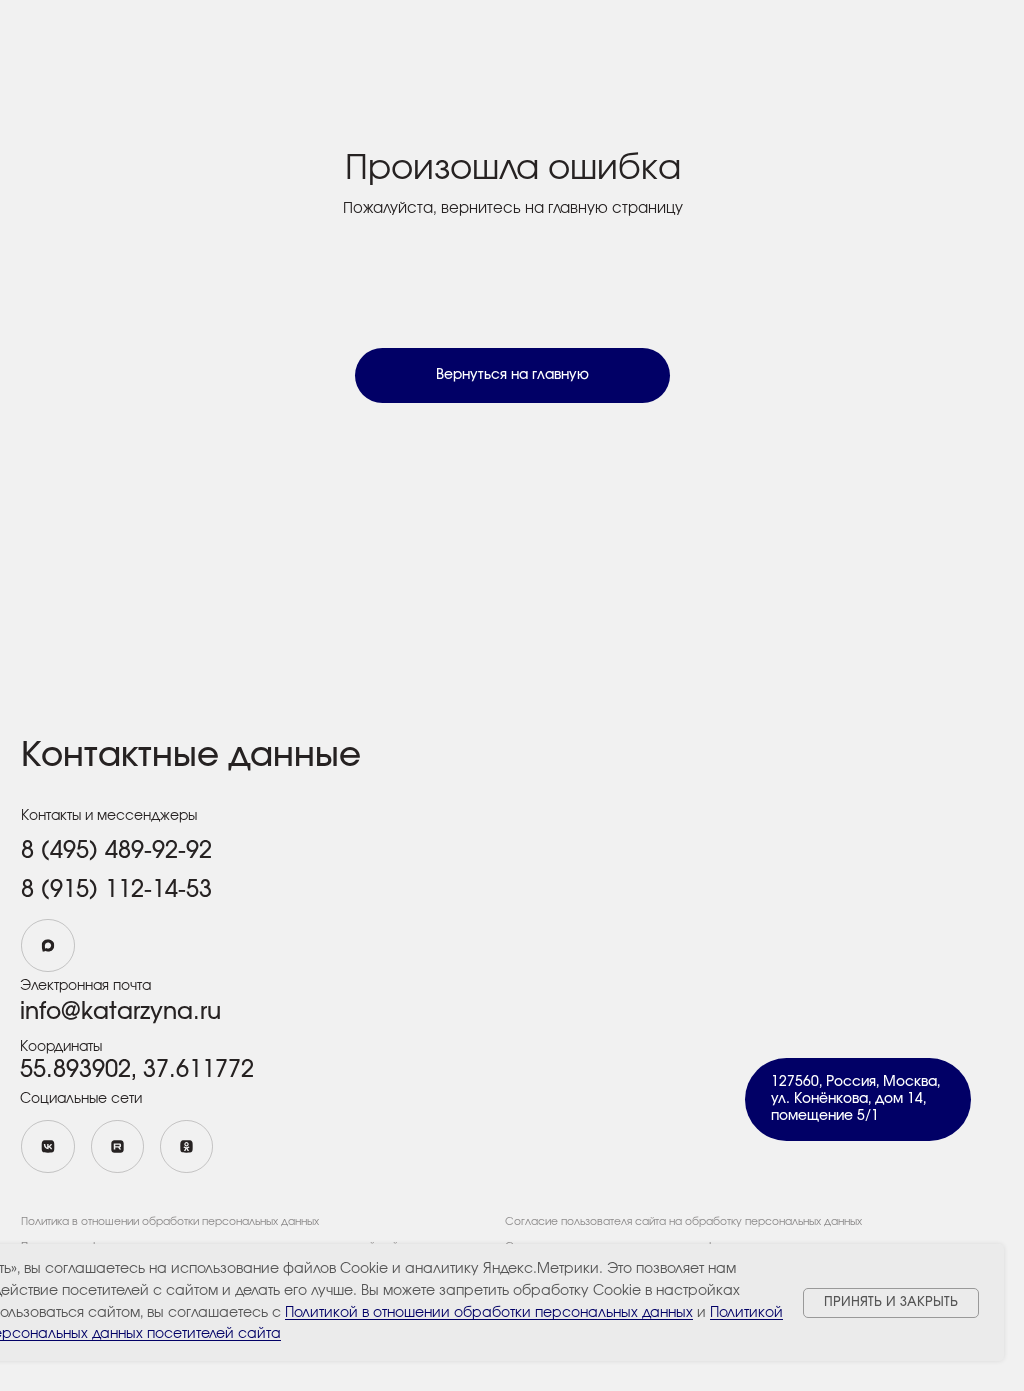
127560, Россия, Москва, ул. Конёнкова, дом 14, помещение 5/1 (855, 1099)
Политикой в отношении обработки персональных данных (489, 1313)
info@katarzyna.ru (120, 1012)
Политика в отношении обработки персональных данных (170, 1221)
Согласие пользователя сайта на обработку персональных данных (683, 1221)
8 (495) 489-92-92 (116, 851)
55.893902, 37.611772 (137, 1070)
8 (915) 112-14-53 (116, 890)
